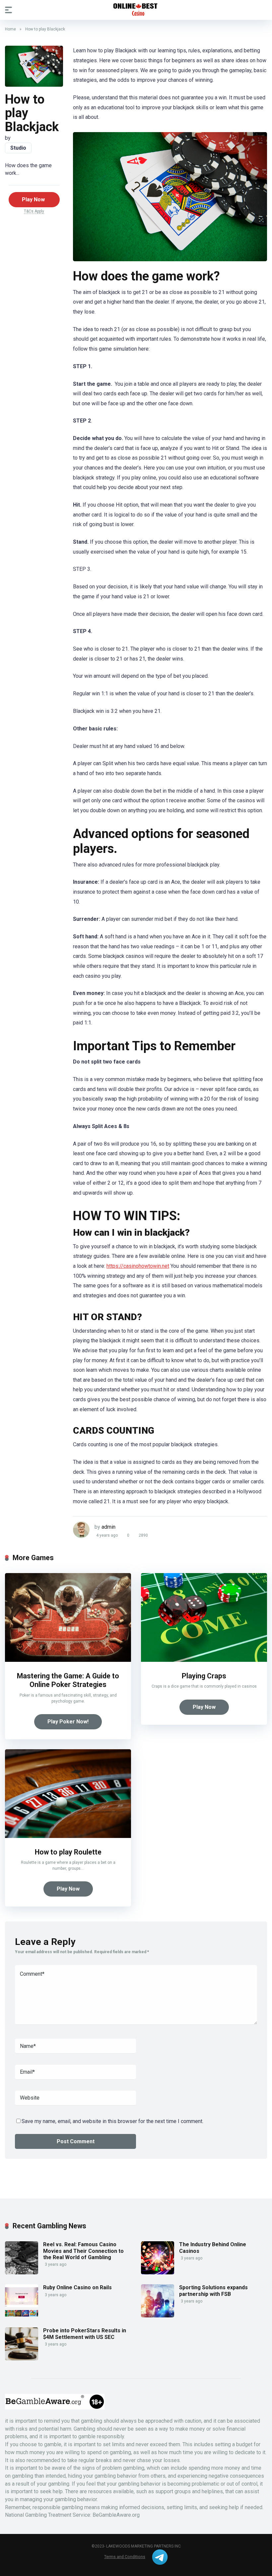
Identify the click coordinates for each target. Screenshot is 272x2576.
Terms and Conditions (125, 2557)
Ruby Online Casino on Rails (77, 2287)
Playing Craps (204, 1676)
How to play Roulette (68, 1852)
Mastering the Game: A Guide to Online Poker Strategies (68, 1680)
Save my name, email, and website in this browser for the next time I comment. (112, 2121)
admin (108, 1527)
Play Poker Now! (68, 1722)
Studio (18, 148)
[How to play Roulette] (68, 1836)
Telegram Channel (160, 2557)
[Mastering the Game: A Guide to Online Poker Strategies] (68, 1660)
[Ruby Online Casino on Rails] (22, 2316)
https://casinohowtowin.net (138, 1266)
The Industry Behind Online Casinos (213, 2248)
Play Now (33, 199)
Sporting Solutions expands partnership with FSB (213, 2291)
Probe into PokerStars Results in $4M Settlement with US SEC (85, 2334)
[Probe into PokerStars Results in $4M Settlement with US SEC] (22, 2359)
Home (10, 29)
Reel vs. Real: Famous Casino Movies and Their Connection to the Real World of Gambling (83, 2251)
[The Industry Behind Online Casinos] (158, 2273)
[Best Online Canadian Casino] (136, 10)
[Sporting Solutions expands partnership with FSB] (158, 2316)
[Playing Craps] (204, 1660)
